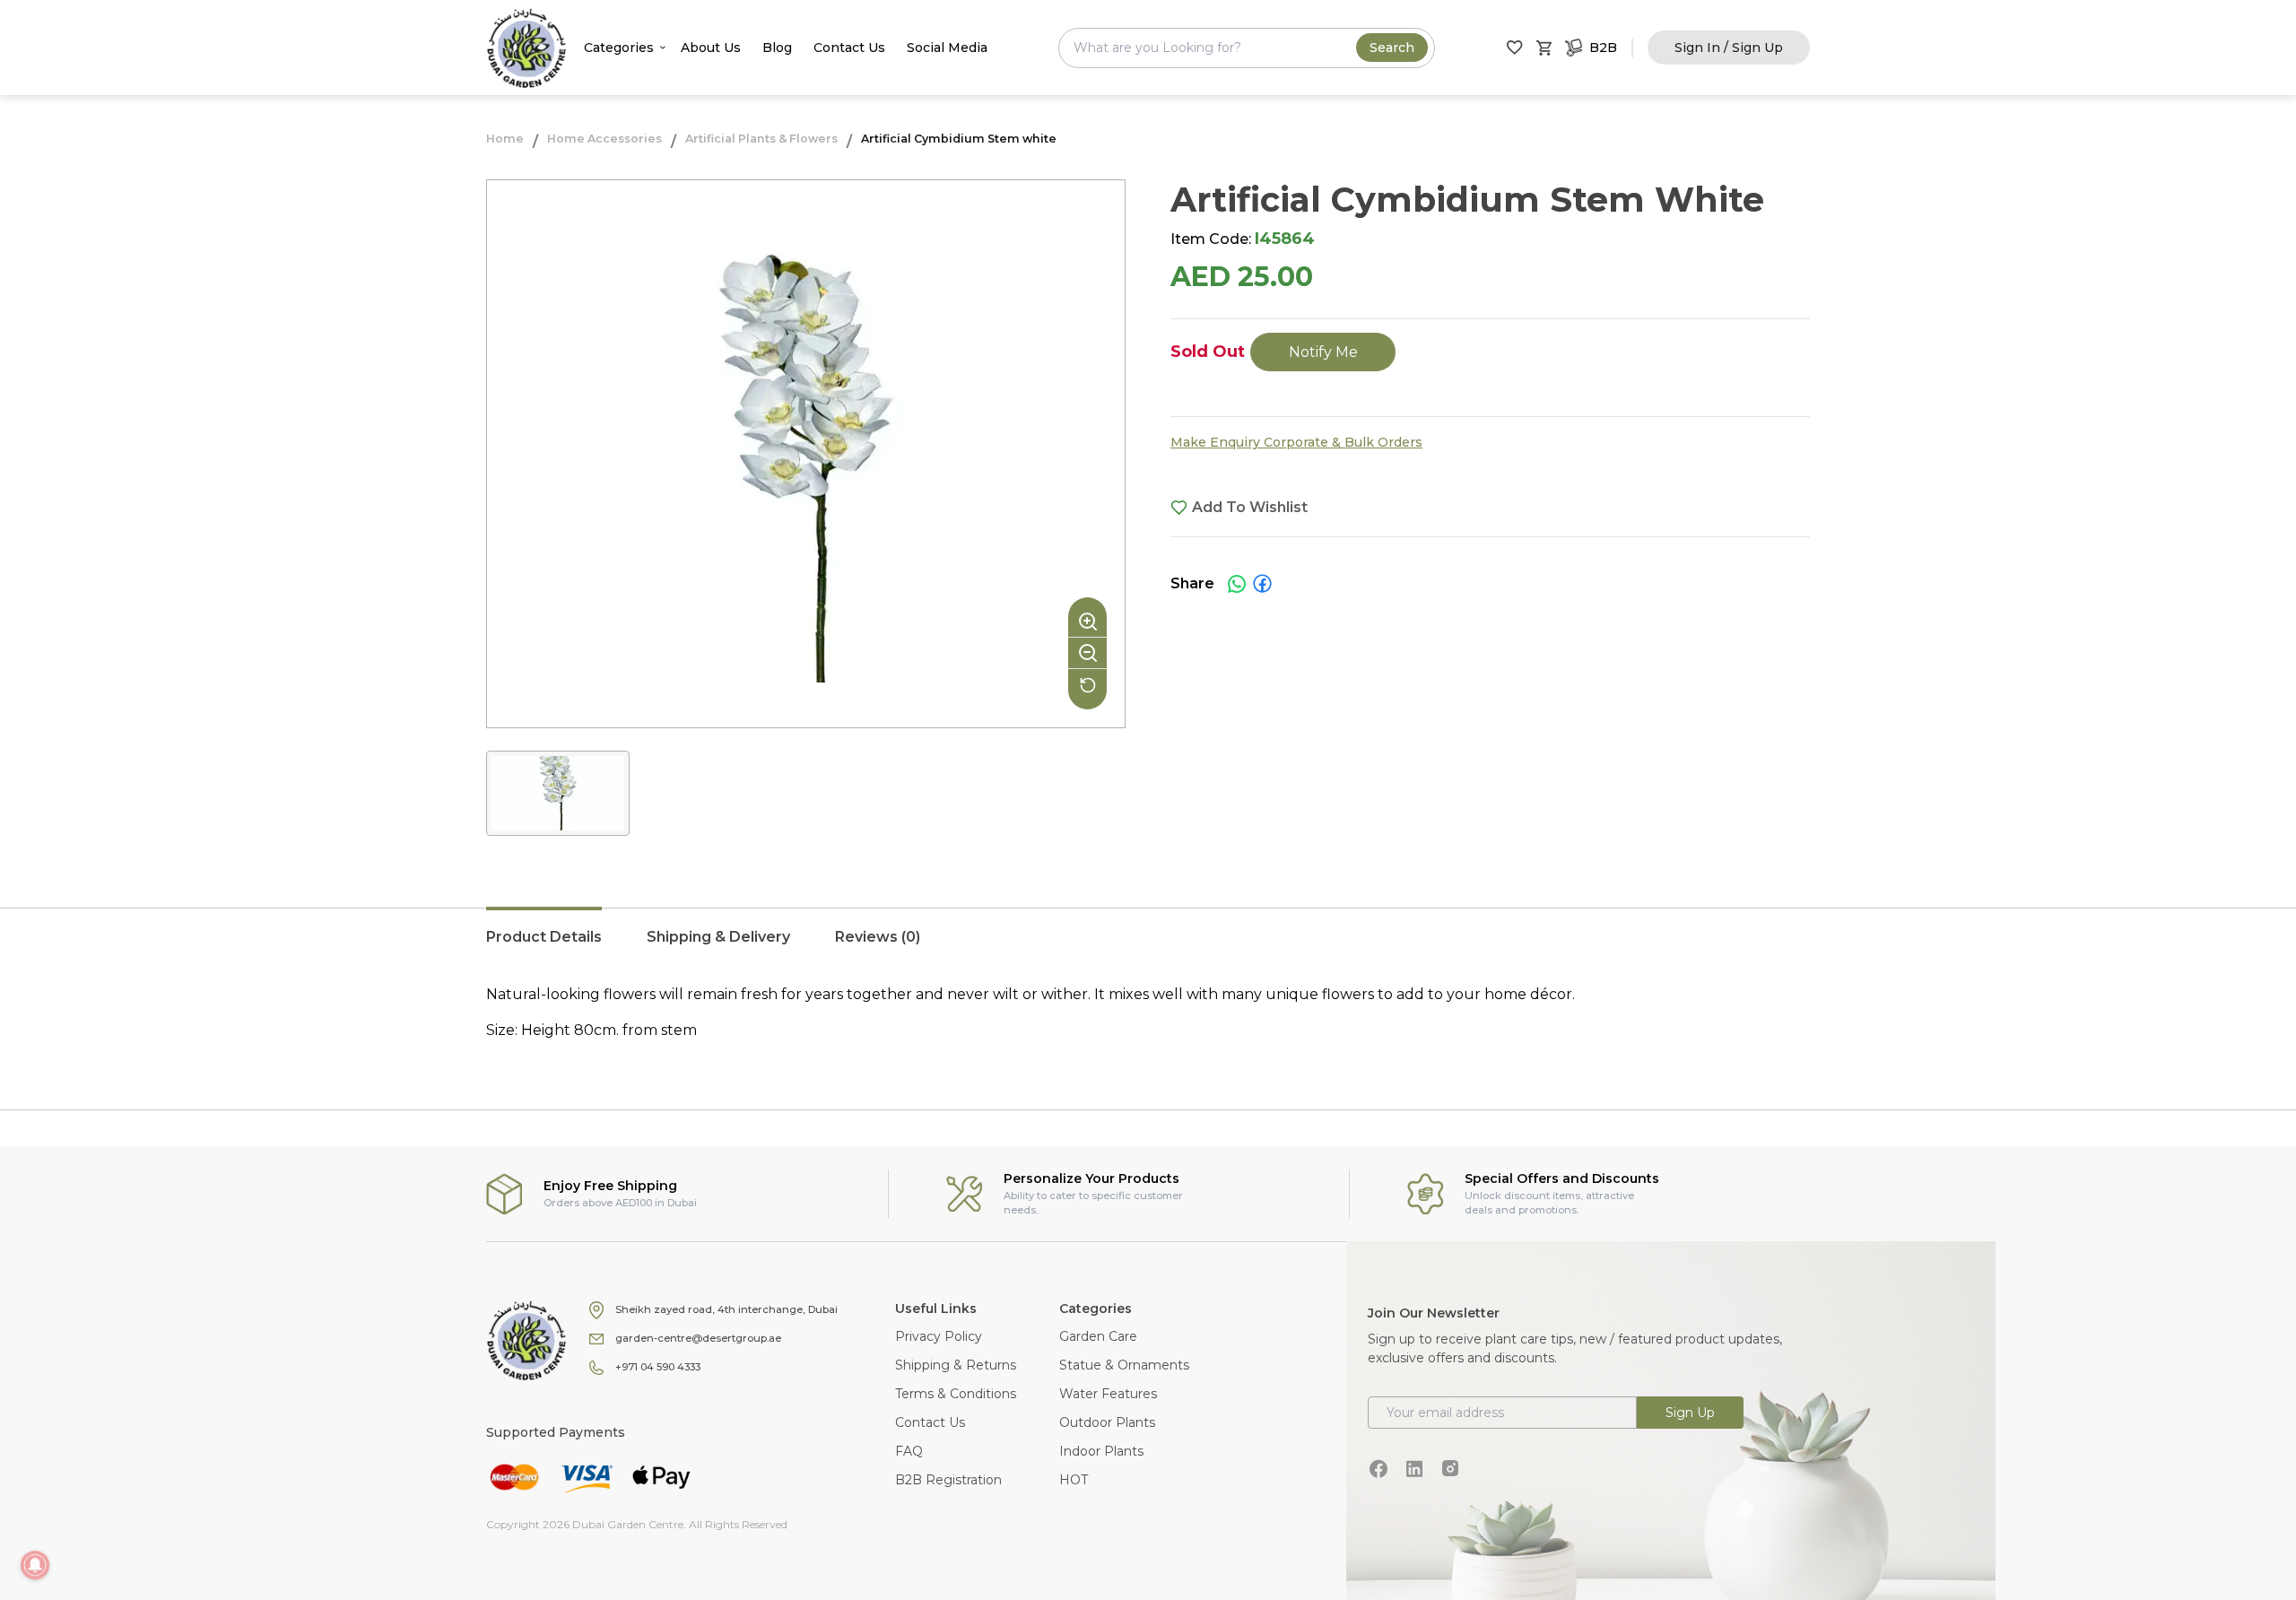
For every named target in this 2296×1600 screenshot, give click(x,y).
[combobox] (1247, 48)
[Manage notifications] (35, 1565)
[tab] (544, 946)
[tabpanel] (1148, 1013)
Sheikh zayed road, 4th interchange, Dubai (726, 1309)
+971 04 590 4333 (658, 1367)
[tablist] (1148, 946)
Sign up (1690, 1413)
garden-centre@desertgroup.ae (698, 1338)
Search (1392, 48)
